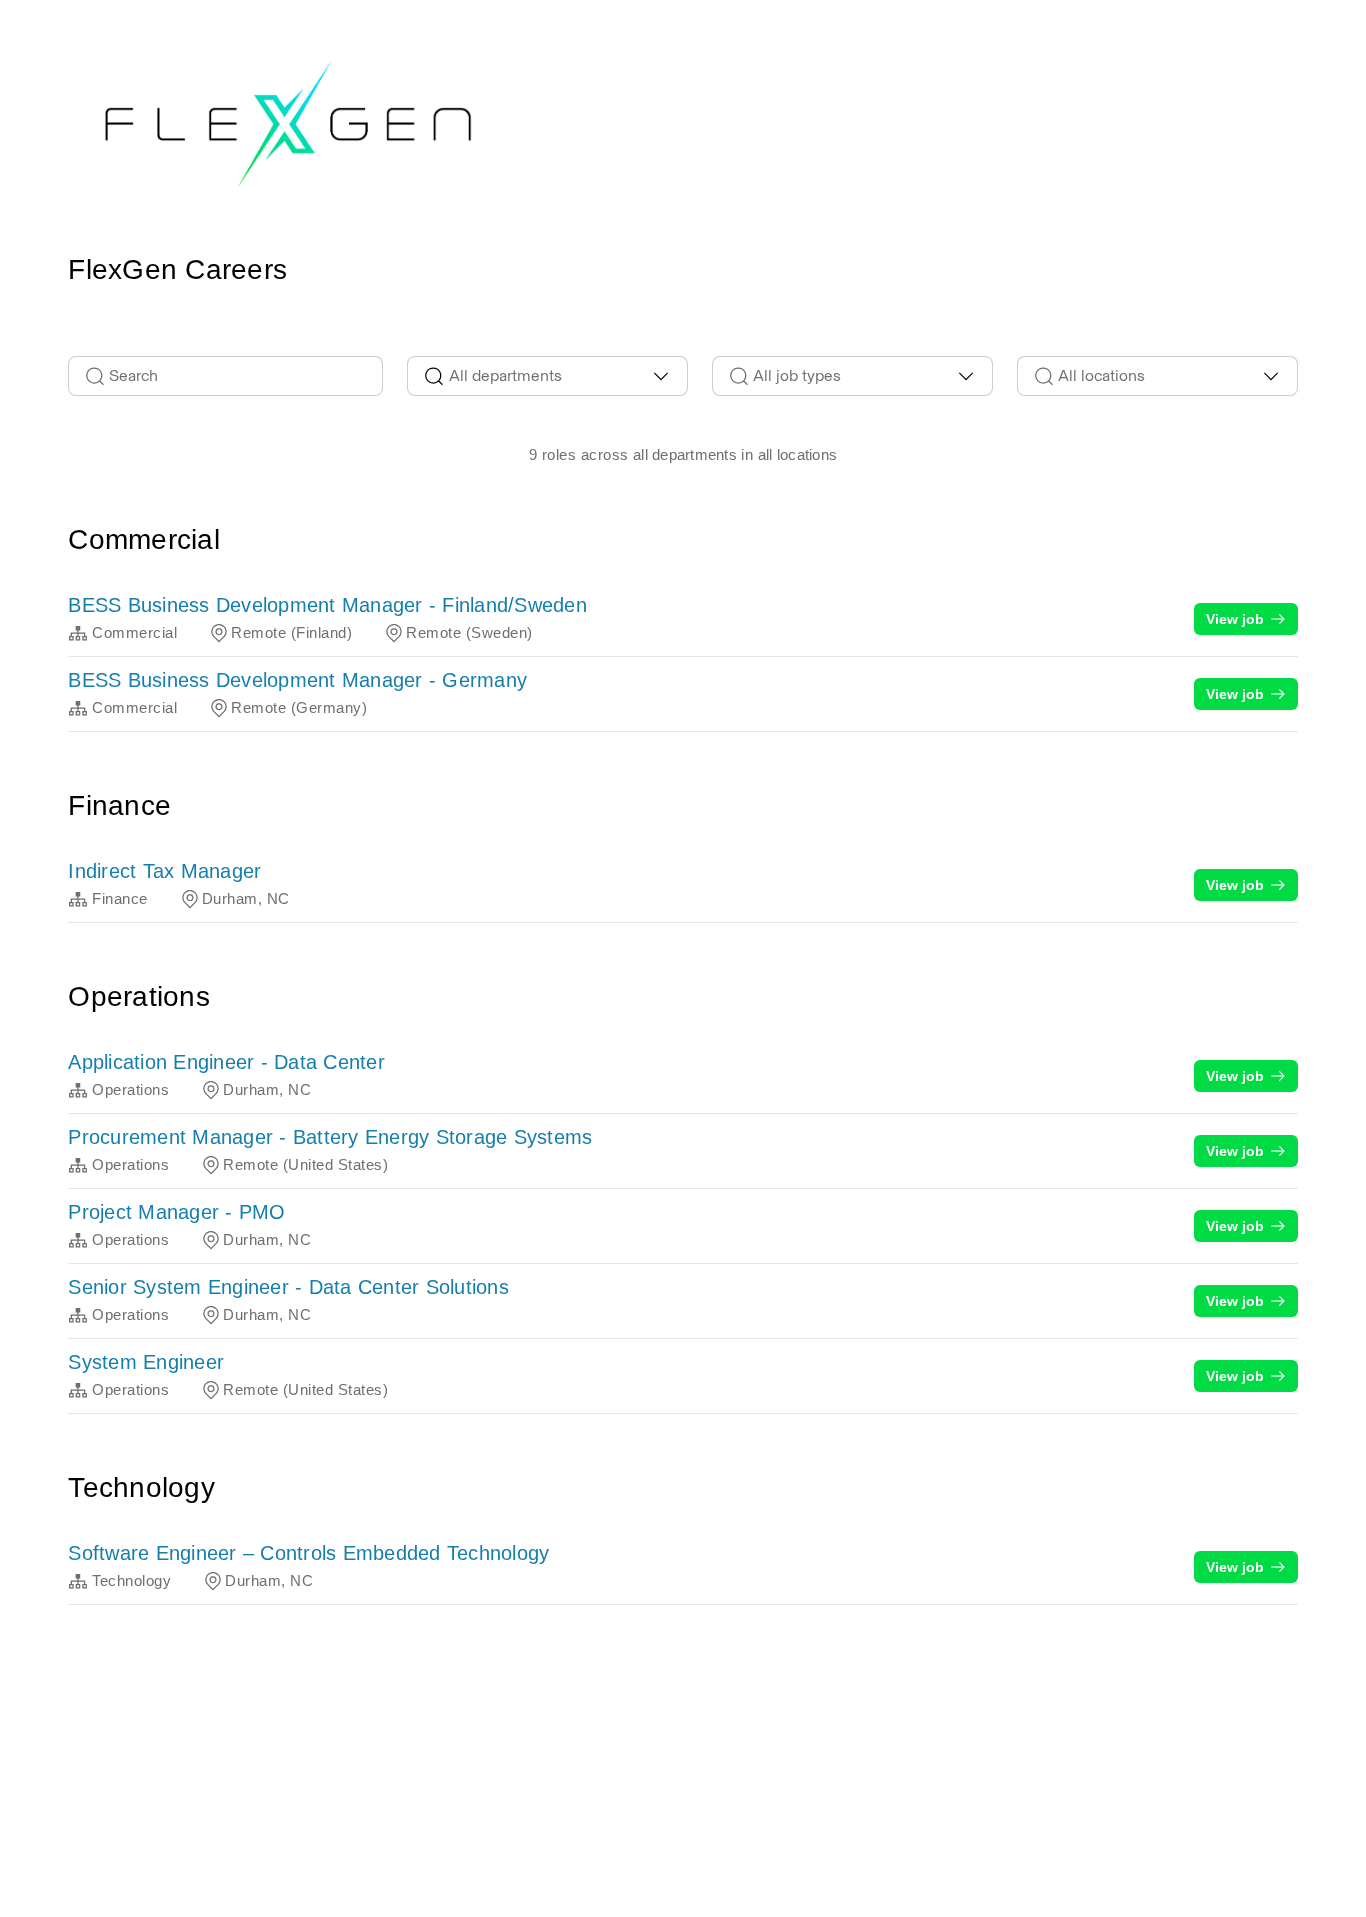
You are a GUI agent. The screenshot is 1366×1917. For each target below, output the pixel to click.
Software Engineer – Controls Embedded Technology (308, 1553)
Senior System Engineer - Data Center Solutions (288, 1287)
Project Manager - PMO (176, 1212)
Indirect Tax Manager (164, 871)
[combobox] (547, 376)
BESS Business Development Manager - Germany (297, 680)
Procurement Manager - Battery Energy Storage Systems (330, 1137)
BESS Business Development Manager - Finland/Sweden (327, 605)
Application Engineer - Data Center (226, 1062)
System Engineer (146, 1362)
